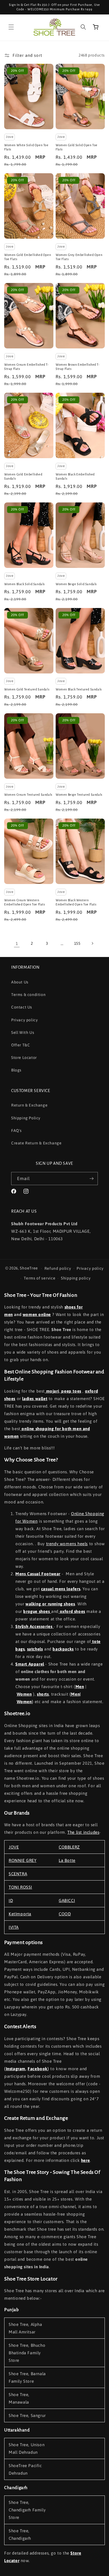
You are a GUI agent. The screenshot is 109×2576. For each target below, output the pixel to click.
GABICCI (67, 1900)
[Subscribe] (91, 1179)
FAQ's (16, 1130)
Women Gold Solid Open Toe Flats (77, 147)
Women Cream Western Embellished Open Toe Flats (25, 902)
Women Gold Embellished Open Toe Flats (28, 257)
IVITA (14, 1927)
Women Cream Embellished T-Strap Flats (27, 367)
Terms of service (40, 1278)
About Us (20, 982)
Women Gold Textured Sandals (27, 689)
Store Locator (24, 1058)
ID (11, 1900)
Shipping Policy (26, 1118)
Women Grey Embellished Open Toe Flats (79, 257)
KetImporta (20, 1914)
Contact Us (22, 1007)
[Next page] (92, 943)
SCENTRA (18, 1874)
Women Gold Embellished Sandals (23, 477)
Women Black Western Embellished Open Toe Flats (76, 902)
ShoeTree (29, 1268)
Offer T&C (21, 1045)
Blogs (16, 1070)
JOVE (14, 1847)
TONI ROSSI (20, 1887)
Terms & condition (28, 995)
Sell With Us (23, 1032)
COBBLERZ (69, 1847)
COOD (65, 1914)
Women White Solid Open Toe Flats (26, 147)
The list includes (83, 1832)
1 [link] (17, 943)
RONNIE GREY (23, 1860)
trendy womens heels (67, 1544)
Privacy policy (24, 1020)
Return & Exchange (29, 1105)
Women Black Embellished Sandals (75, 477)
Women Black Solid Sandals (24, 584)
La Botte (67, 1860)
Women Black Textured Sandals (79, 689)
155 (77, 943)
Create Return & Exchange (36, 1143)
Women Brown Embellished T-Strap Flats (78, 367)
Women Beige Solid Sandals (76, 584)
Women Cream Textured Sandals (28, 795)
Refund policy (58, 1268)
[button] (11, 27)
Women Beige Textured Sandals (79, 795)
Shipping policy (76, 1278)
